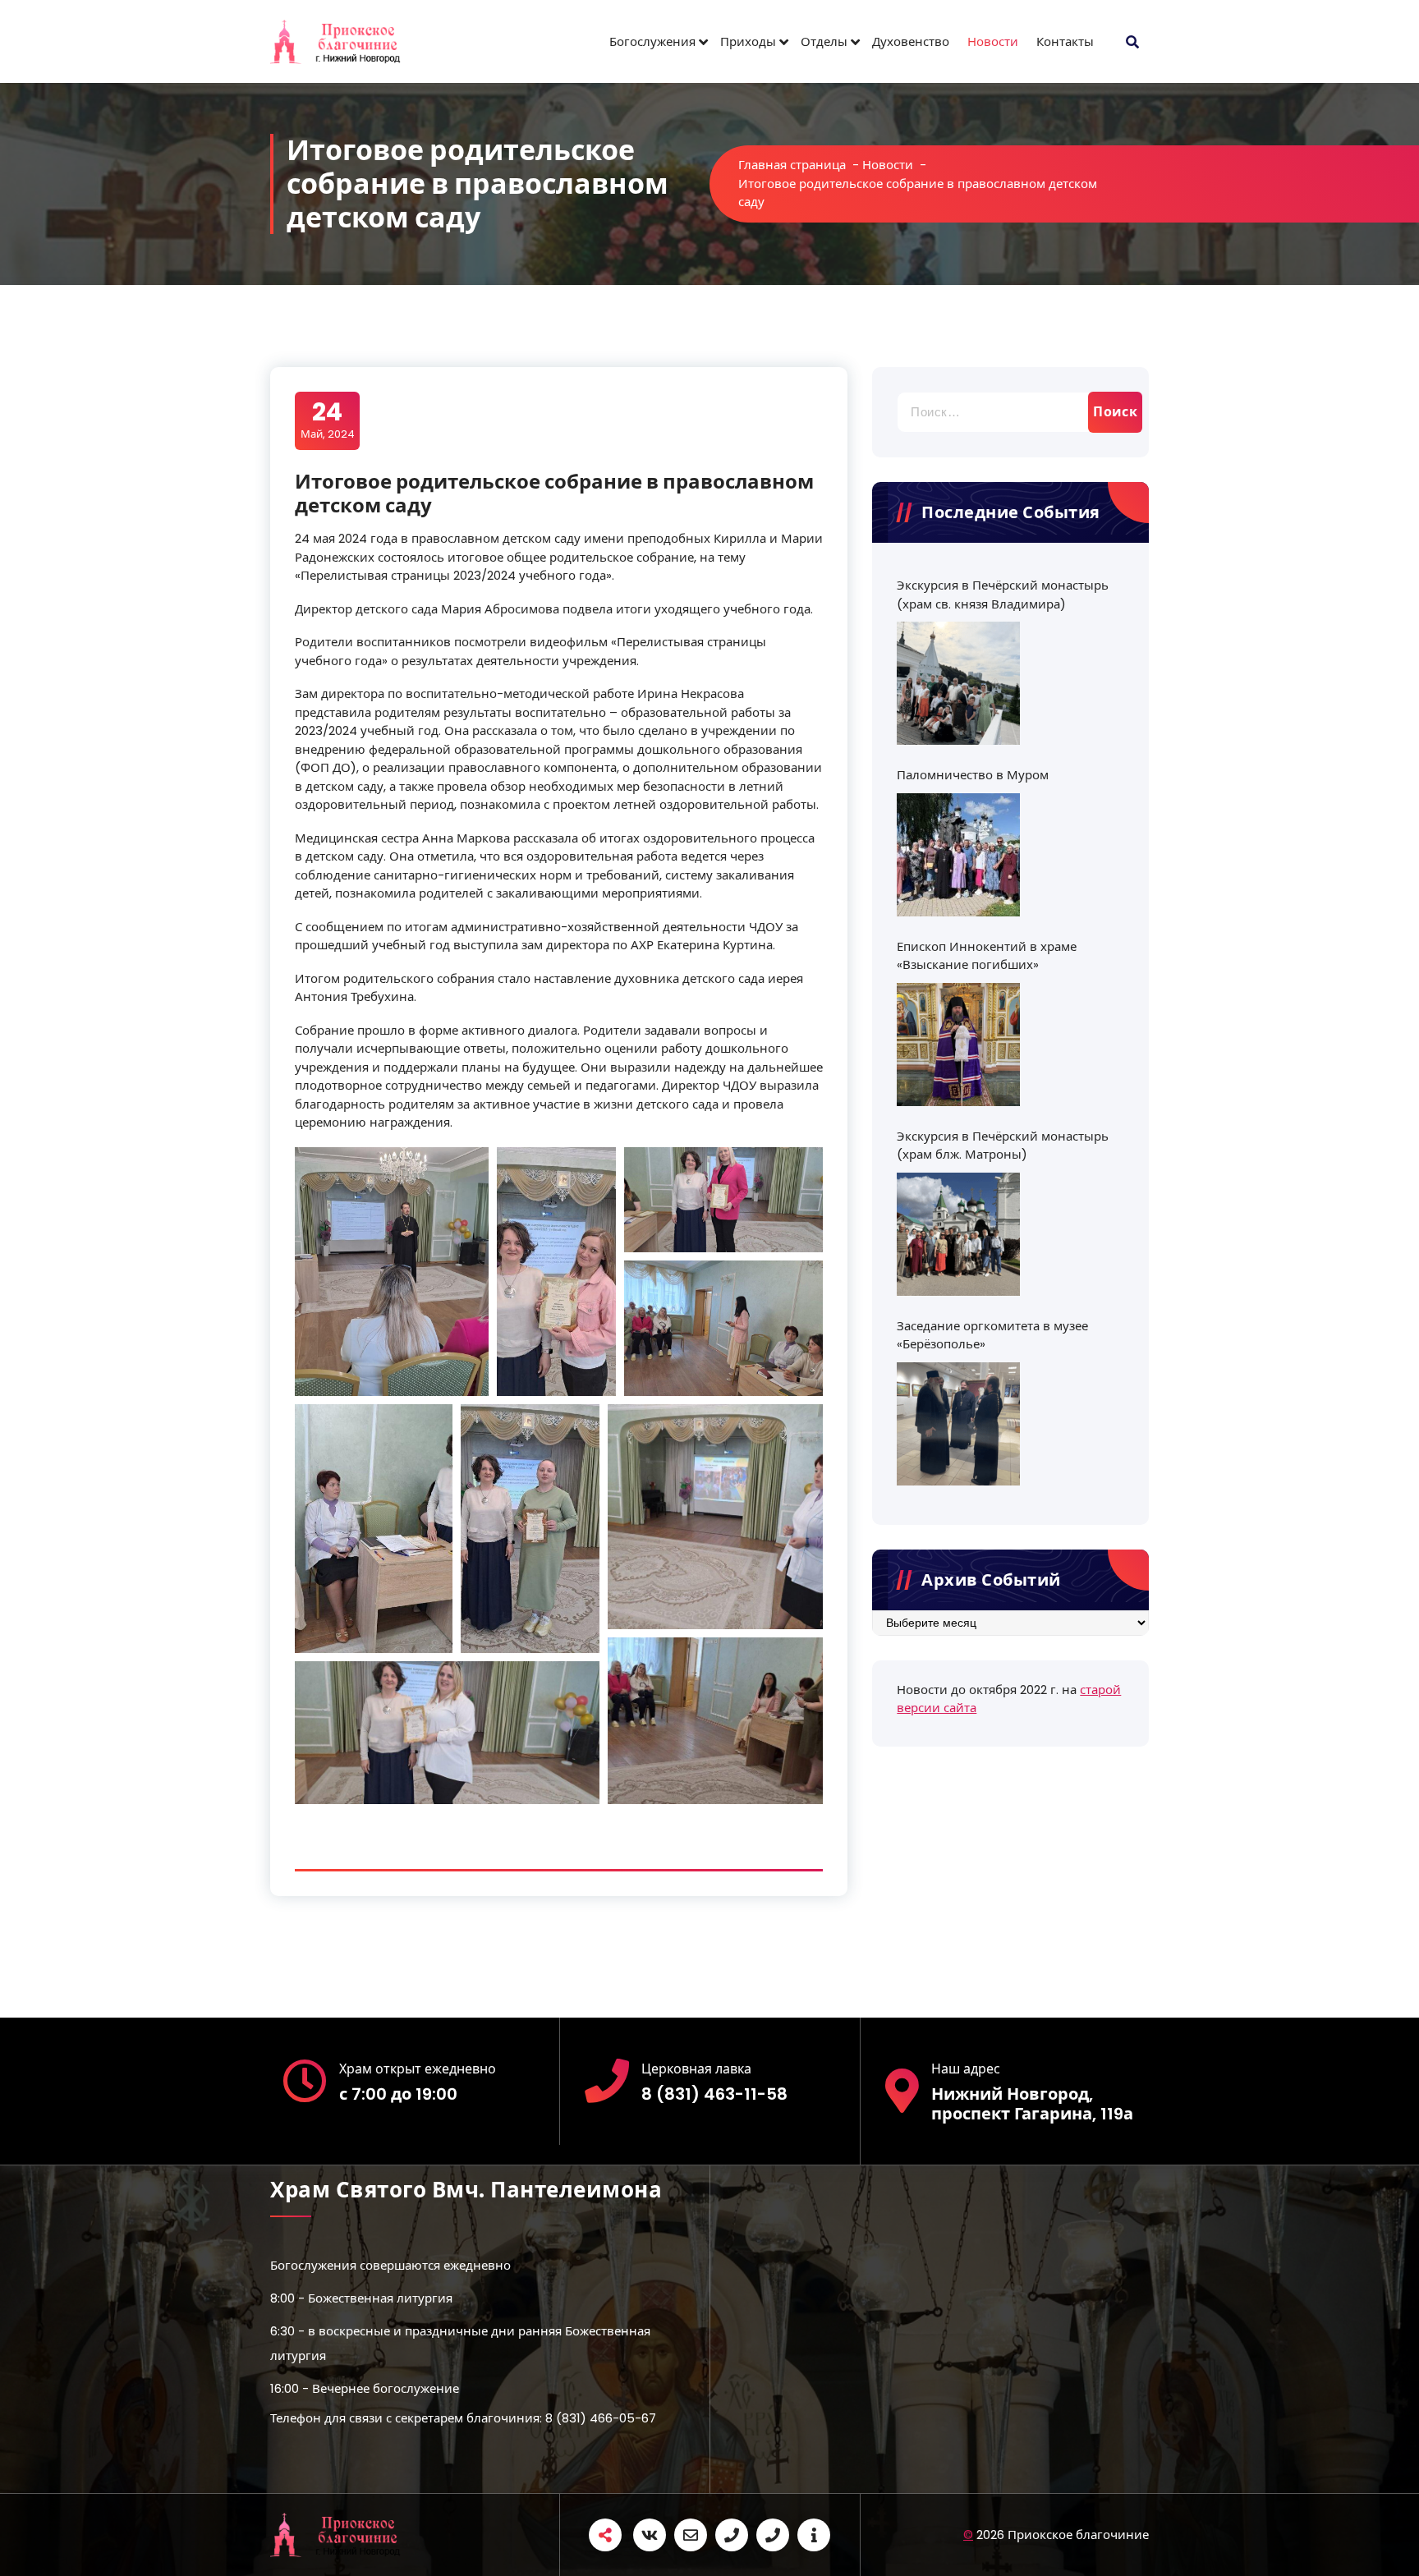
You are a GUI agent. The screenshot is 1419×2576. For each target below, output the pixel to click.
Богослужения (652, 41)
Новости (993, 41)
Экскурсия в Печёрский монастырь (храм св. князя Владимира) (1003, 595)
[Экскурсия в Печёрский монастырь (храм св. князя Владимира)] (958, 683)
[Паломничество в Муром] (958, 855)
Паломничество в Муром (973, 775)
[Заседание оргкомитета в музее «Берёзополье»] (958, 1424)
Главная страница (792, 165)
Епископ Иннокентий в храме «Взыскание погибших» (987, 956)
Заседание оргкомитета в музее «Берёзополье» (992, 1335)
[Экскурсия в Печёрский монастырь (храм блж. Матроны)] (958, 1234)
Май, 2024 (328, 420)
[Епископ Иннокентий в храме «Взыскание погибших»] (958, 1045)
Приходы (748, 41)
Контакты (1065, 41)
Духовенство (911, 41)
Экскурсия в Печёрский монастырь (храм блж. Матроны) (1003, 1146)
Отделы (824, 41)
